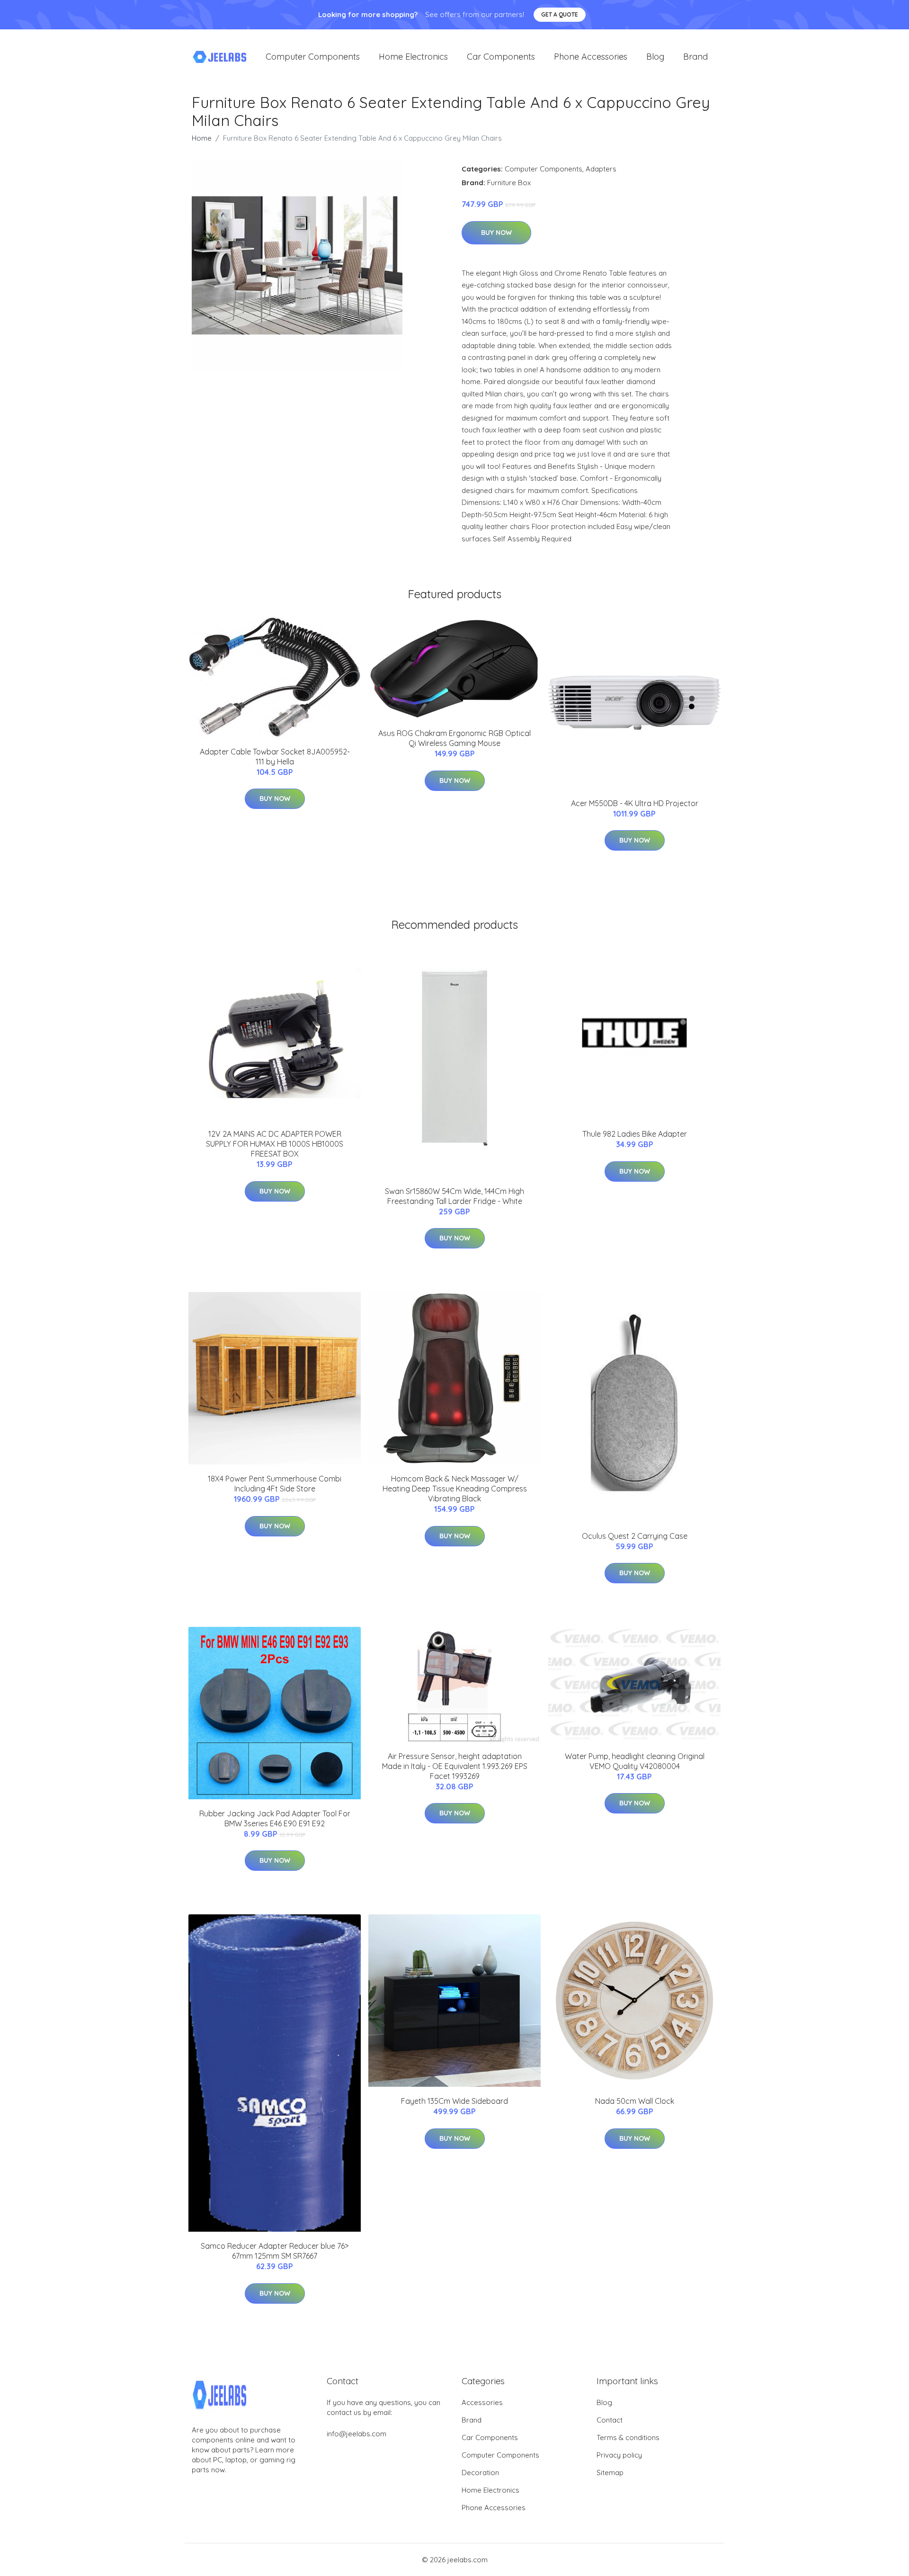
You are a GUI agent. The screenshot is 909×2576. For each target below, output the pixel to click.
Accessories (482, 2402)
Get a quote (560, 14)
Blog (655, 57)
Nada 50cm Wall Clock (635, 2101)
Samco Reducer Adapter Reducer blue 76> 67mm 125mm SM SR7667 (275, 2251)
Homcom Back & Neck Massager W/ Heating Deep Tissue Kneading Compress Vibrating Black (455, 1489)
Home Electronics (413, 57)
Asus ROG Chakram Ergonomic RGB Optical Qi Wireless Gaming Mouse (454, 738)
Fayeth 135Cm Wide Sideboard (454, 2101)
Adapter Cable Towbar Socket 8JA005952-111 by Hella (275, 757)
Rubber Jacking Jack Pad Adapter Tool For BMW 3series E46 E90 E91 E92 (275, 1818)
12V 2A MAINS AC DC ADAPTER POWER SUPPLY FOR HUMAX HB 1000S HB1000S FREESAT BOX (275, 1144)
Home (202, 138)
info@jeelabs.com (356, 2434)
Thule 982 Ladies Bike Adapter (635, 1134)
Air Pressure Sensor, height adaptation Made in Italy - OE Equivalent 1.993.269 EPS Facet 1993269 (455, 1766)
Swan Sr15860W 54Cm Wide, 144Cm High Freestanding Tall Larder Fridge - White (454, 1196)
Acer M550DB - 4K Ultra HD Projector (635, 803)
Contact (610, 2420)
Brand (695, 57)
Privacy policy (619, 2455)
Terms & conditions (628, 2437)
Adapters (601, 169)
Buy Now (496, 233)
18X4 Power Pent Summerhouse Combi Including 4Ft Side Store (275, 1484)
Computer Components (313, 57)
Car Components (501, 57)
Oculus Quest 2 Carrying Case (635, 1536)
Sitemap (610, 2473)
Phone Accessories (591, 57)
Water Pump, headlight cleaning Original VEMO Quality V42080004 (635, 1761)
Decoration (480, 2473)
